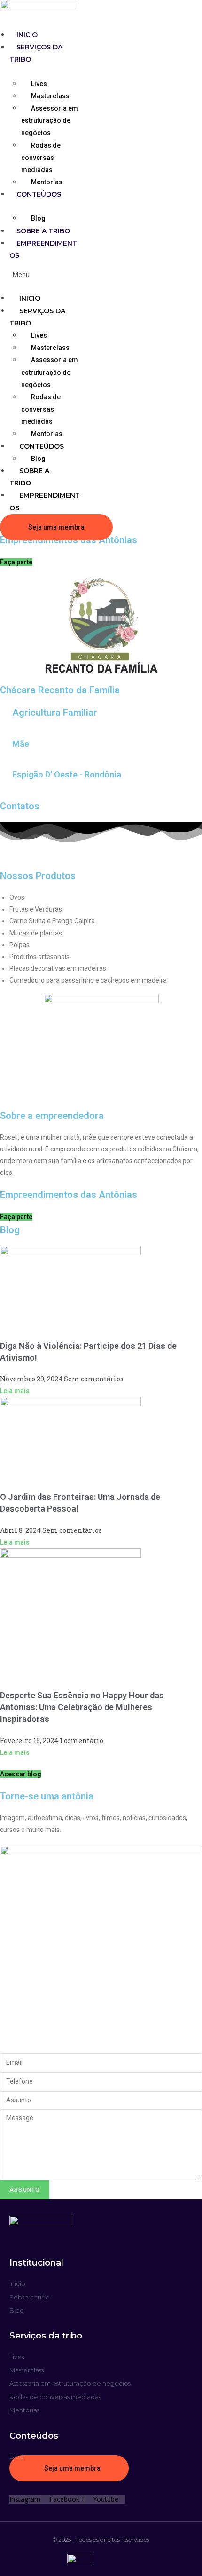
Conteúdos (39, 194)
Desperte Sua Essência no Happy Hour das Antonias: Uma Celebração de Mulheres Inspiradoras (82, 1707)
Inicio (27, 35)
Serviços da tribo (37, 317)
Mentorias (47, 182)
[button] (41, 274)
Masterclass (50, 96)
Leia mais (15, 1391)
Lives (39, 84)
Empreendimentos (45, 501)
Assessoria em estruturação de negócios (50, 120)
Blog (38, 218)
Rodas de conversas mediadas (41, 158)
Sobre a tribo (43, 231)
